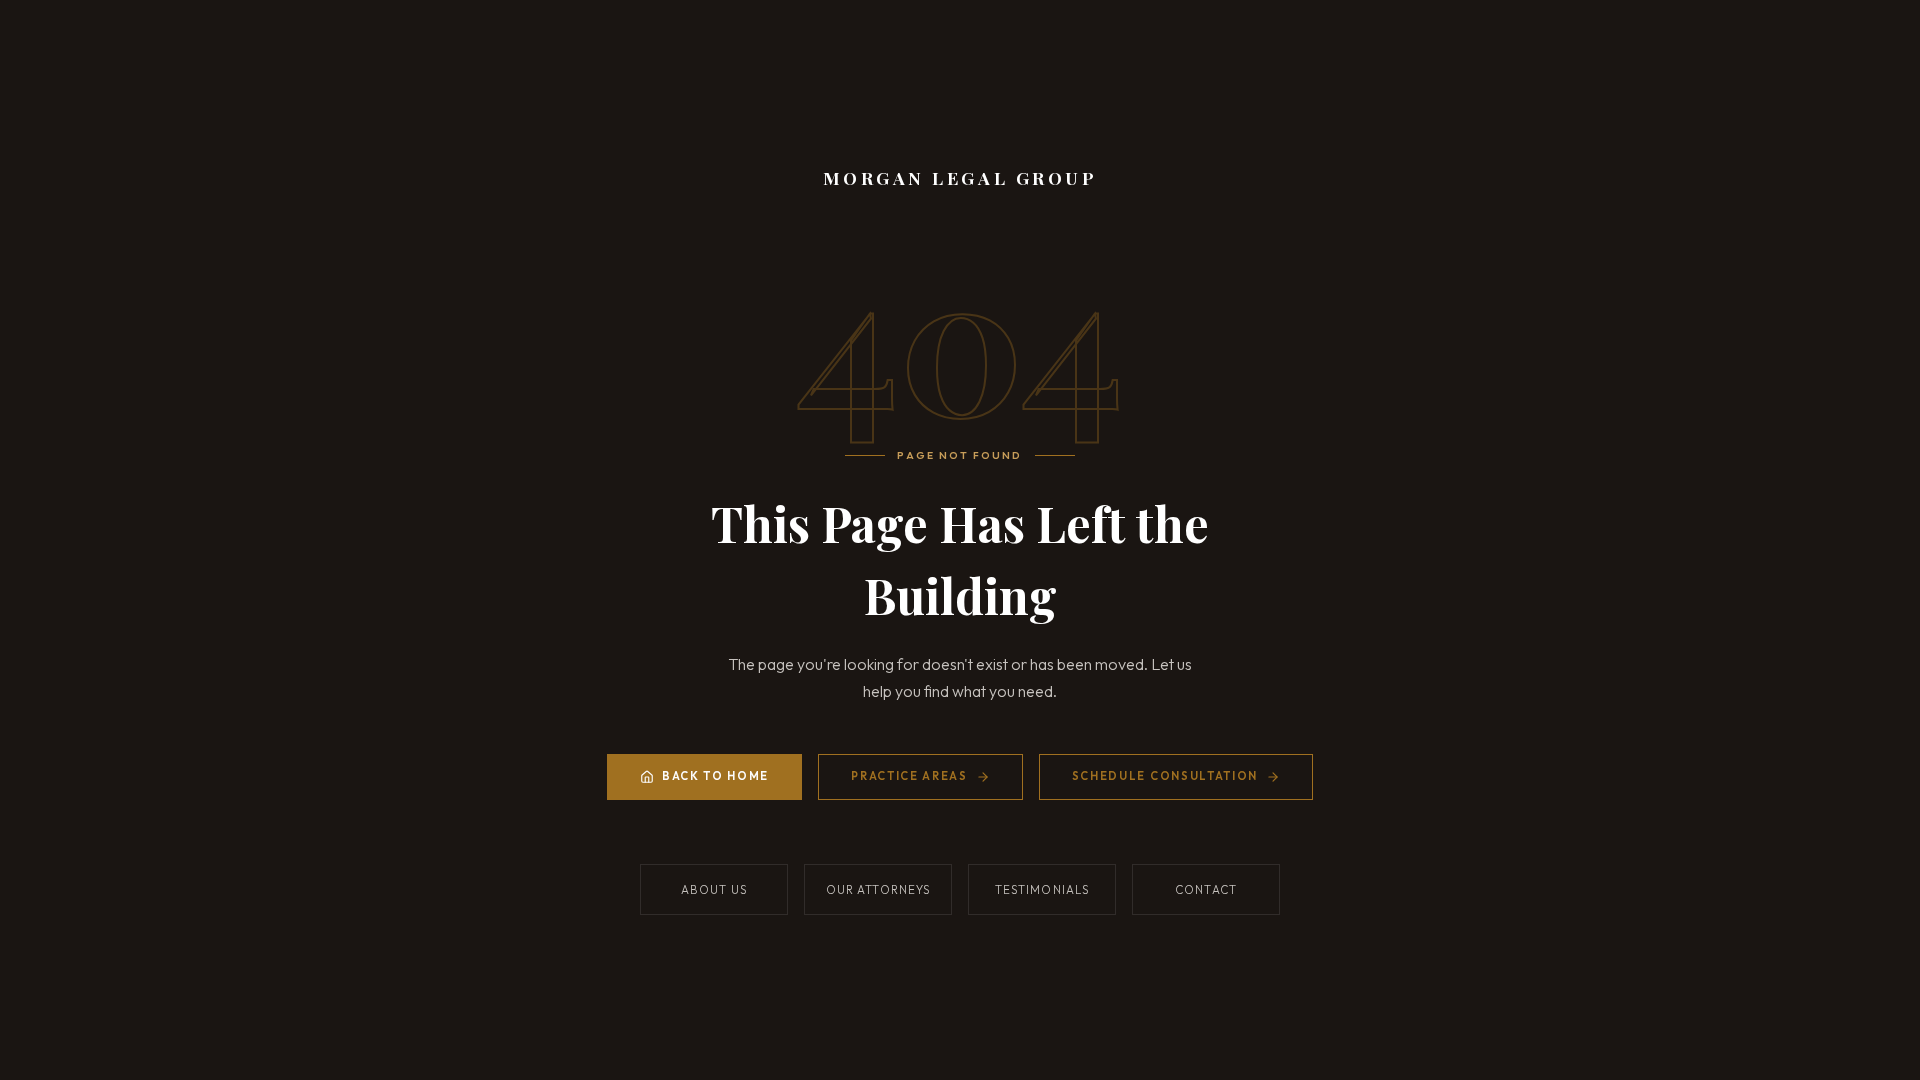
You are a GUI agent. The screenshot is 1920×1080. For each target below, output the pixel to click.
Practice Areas (909, 776)
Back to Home (715, 776)
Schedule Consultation (1165, 776)
